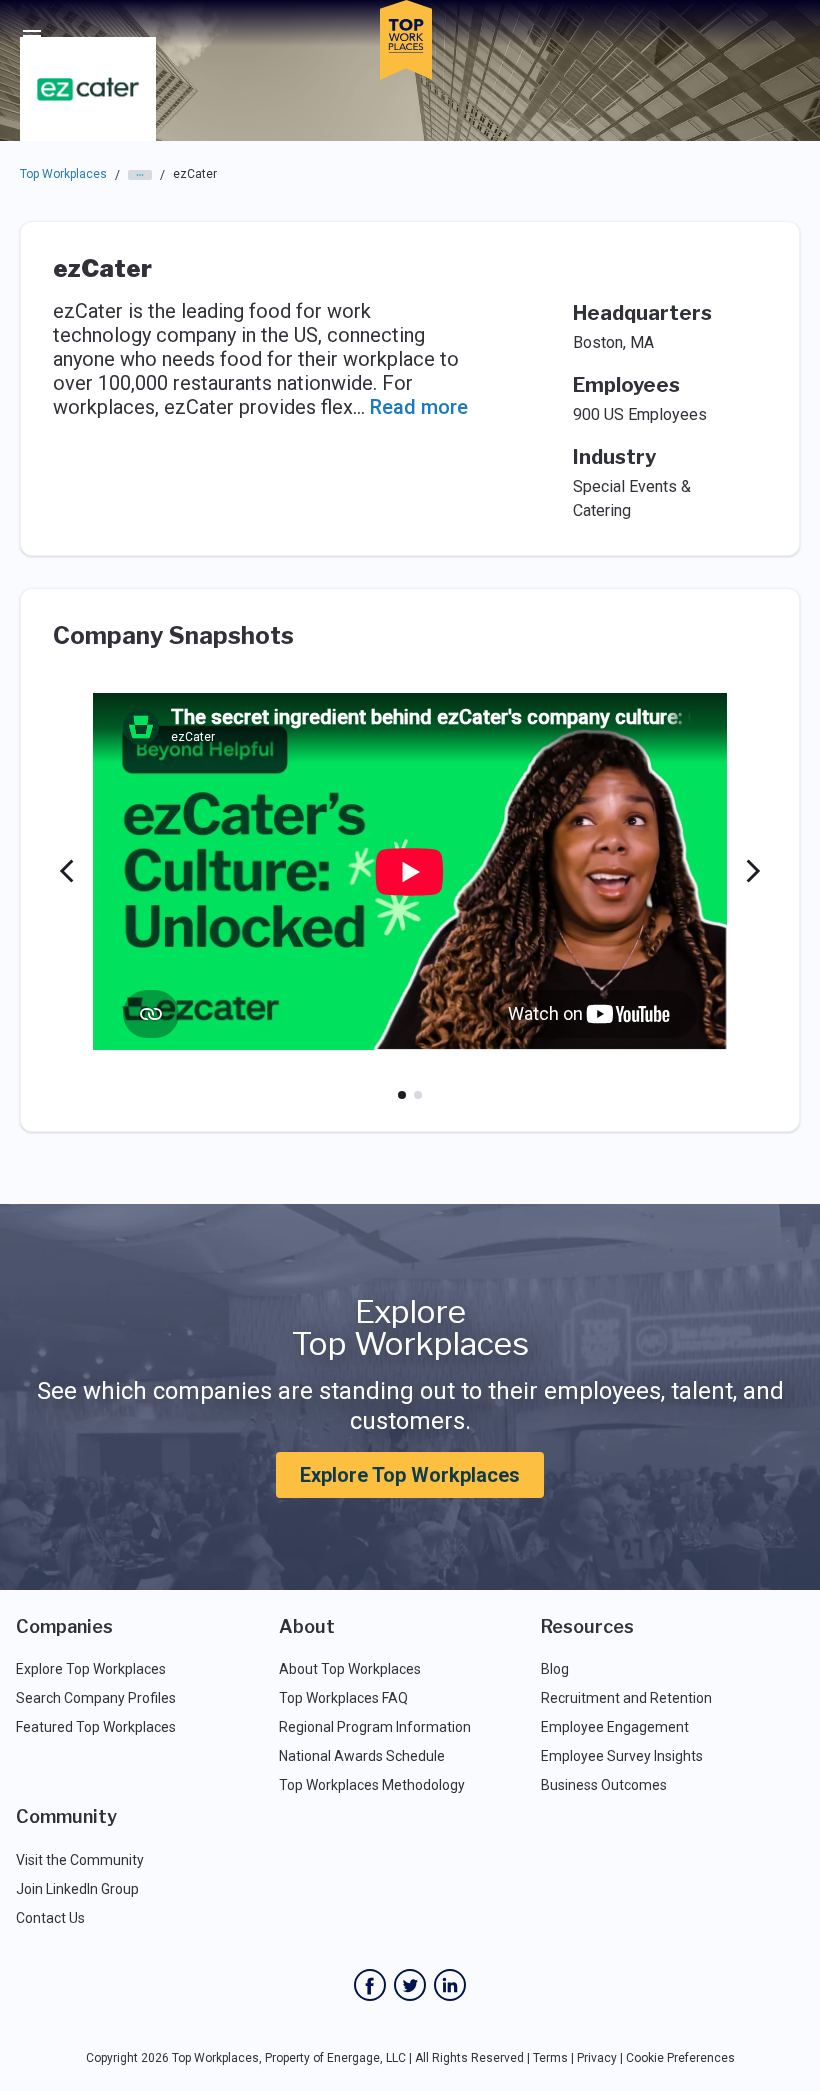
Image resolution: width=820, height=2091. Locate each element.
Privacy (597, 2058)
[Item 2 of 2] (418, 1095)
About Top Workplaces (350, 1669)
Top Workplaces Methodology (372, 1785)
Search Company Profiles (96, 1698)
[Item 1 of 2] (402, 1095)
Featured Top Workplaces (96, 1727)
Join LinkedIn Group (77, 1889)
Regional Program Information (375, 1727)
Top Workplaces (63, 174)
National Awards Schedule (362, 1756)
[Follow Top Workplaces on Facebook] (370, 1985)
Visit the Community (80, 1860)
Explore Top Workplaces (410, 1475)
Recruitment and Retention (626, 1698)
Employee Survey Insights (622, 1756)
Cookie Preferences (680, 2058)
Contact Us (50, 1918)
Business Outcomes (604, 1785)
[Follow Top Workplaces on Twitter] (410, 1985)
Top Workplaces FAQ (343, 1698)
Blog (555, 1669)
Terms (550, 2058)
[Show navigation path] (140, 175)
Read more (419, 407)
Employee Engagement (615, 1727)
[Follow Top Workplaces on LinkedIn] (450, 1985)
